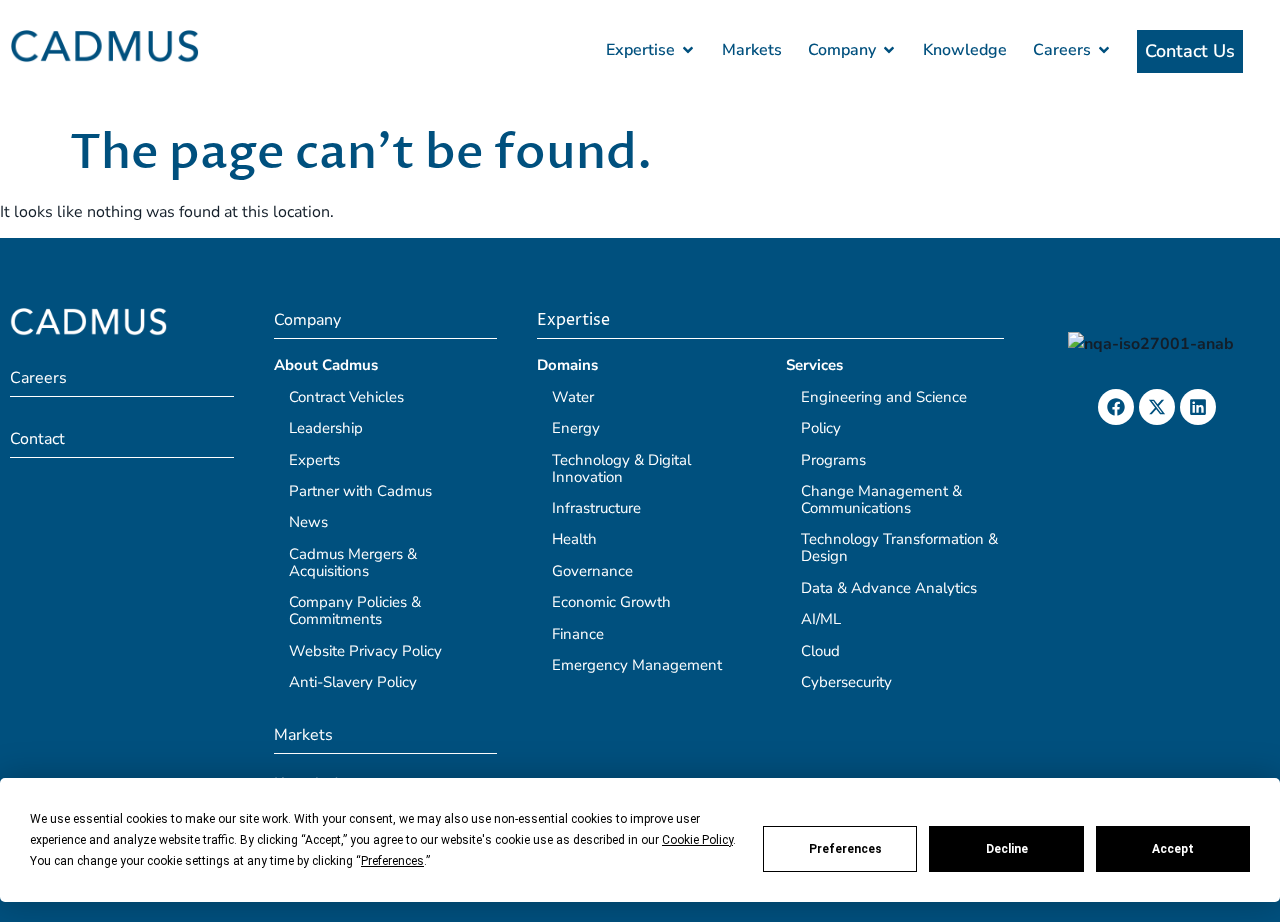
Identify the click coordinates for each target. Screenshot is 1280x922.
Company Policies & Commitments (355, 610)
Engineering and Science (884, 397)
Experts (314, 460)
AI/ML (821, 619)
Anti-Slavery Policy (353, 682)
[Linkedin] (1198, 407)
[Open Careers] (1104, 50)
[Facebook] (1116, 407)
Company (307, 320)
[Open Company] (889, 50)
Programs (833, 460)
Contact (37, 439)
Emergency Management (637, 665)
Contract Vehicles (346, 397)
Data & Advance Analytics (889, 588)
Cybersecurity (846, 682)
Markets (303, 735)
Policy (821, 428)
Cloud (820, 651)
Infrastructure (596, 508)
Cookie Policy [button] (697, 840)
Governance (592, 571)
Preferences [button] (392, 861)
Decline (1007, 849)
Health (574, 539)
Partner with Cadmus (360, 491)
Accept (1173, 849)
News (308, 522)
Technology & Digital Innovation (621, 468)
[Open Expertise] (688, 50)
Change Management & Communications (881, 499)
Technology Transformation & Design (899, 547)
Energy (576, 428)
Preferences (845, 849)
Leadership (326, 428)
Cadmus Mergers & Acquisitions (353, 562)
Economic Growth (611, 602)
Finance (578, 634)
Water (573, 397)
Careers (38, 378)
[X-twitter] (1157, 407)
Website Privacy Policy (365, 651)
